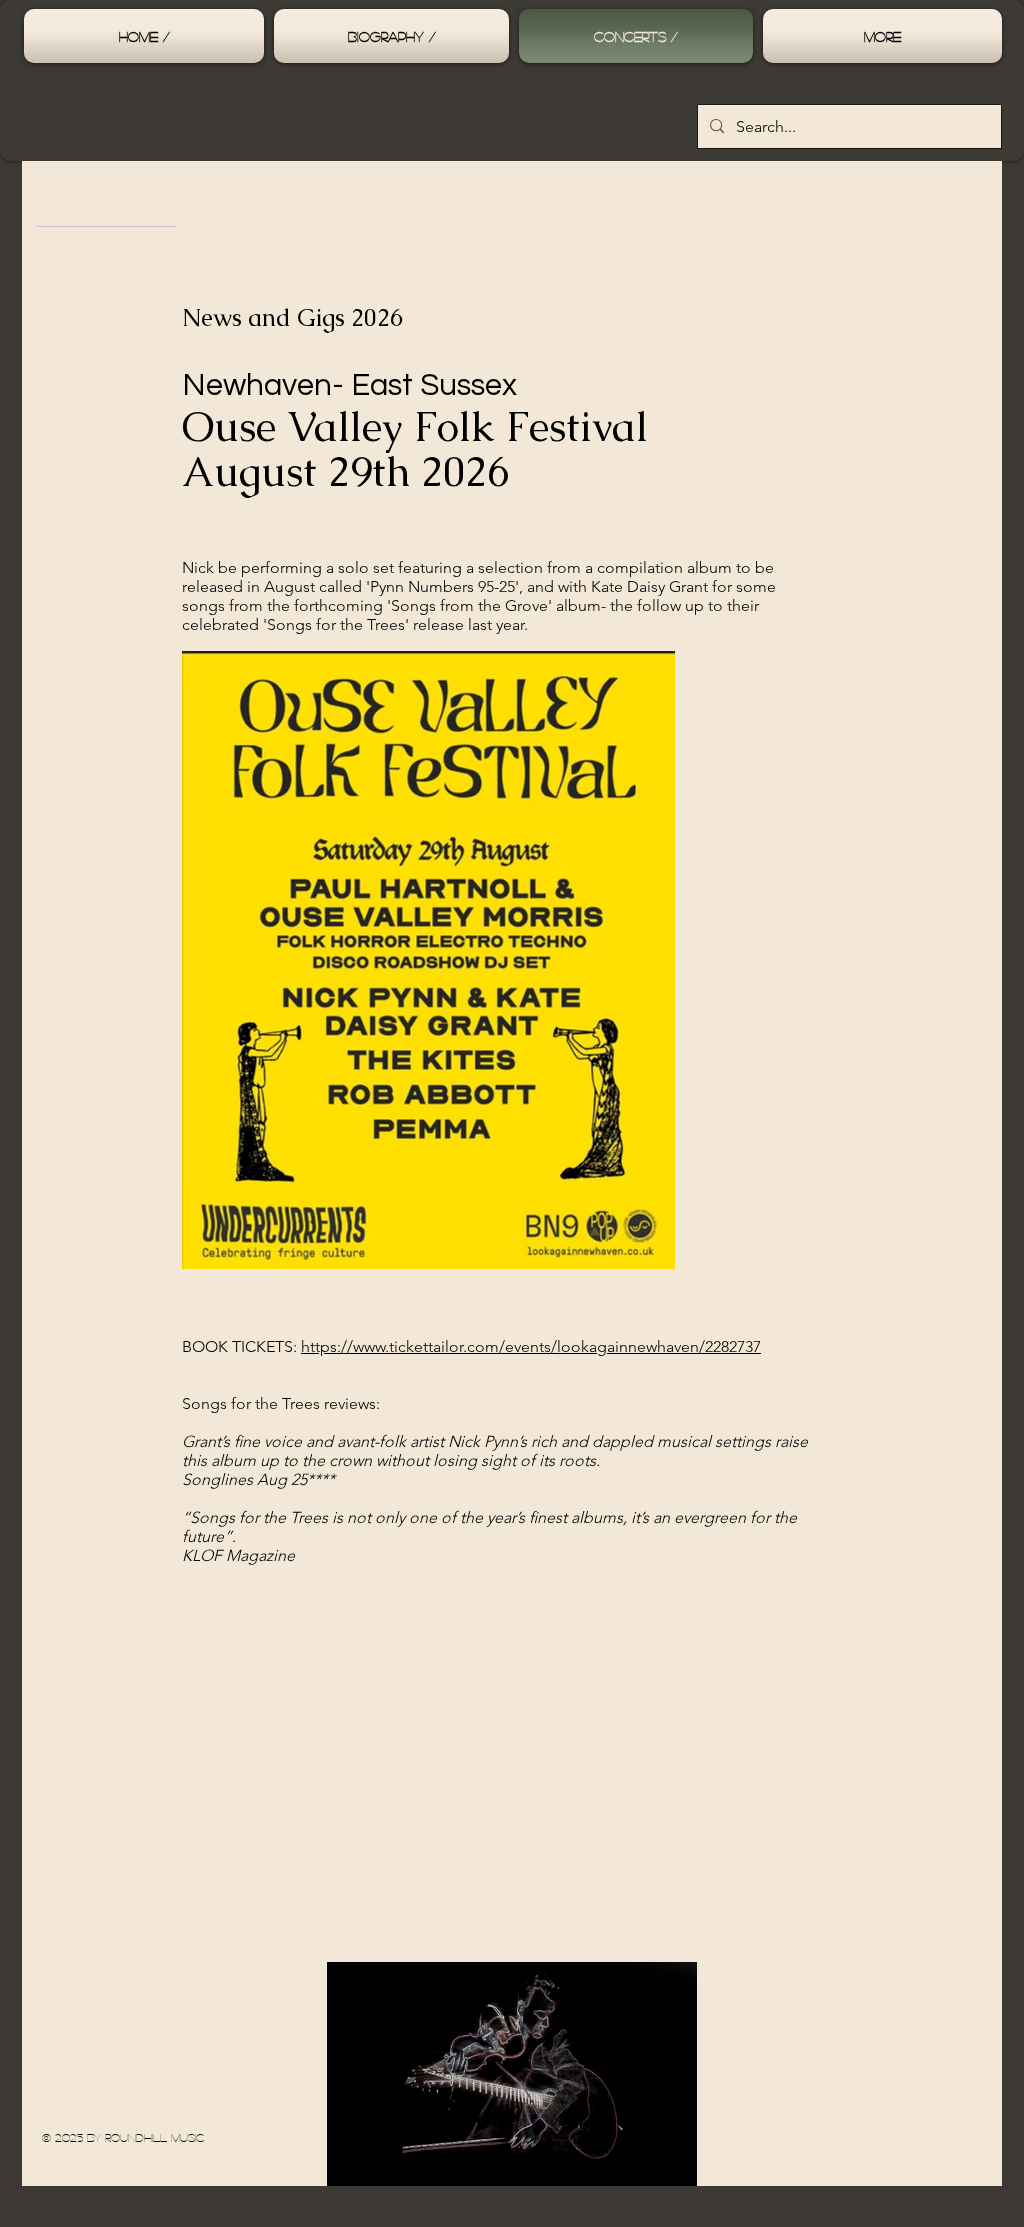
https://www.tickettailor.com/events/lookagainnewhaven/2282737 (531, 1346)
